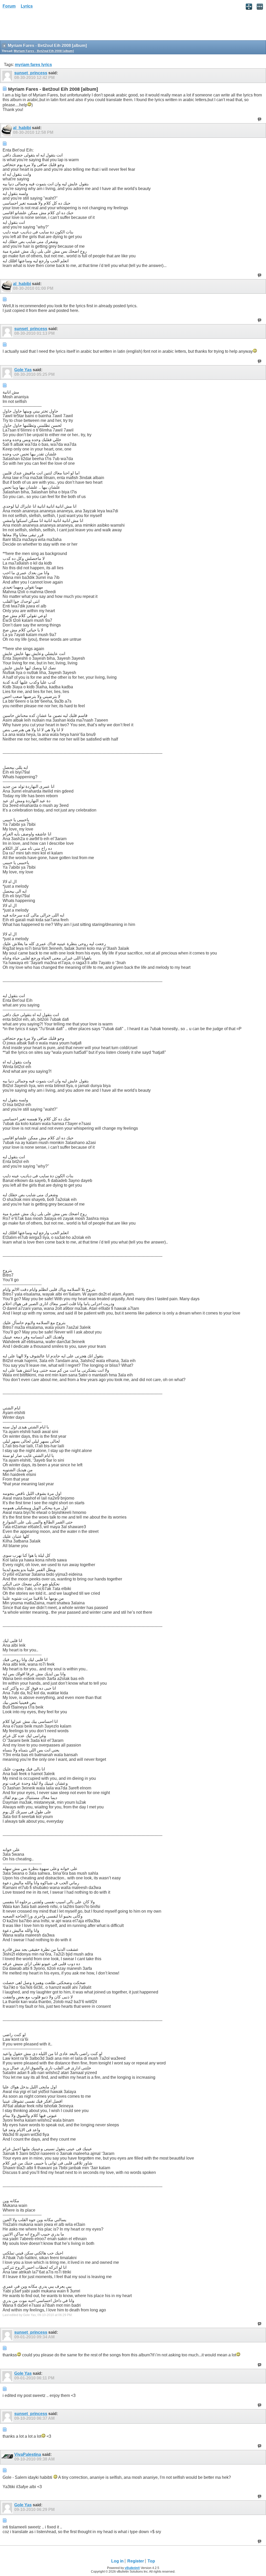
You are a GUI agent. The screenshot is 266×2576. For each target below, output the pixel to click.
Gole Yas (23, 370)
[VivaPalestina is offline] (8, 2457)
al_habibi (22, 128)
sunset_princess (31, 73)
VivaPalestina (28, 2454)
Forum (9, 6)
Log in (117, 2561)
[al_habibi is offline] (7, 130)
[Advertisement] (42, 26)
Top (151, 2561)
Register (136, 2561)
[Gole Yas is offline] (8, 372)
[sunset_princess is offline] (8, 76)
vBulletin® (132, 2568)
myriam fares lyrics (33, 65)
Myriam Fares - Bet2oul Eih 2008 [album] (44, 51)
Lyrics (27, 6)
